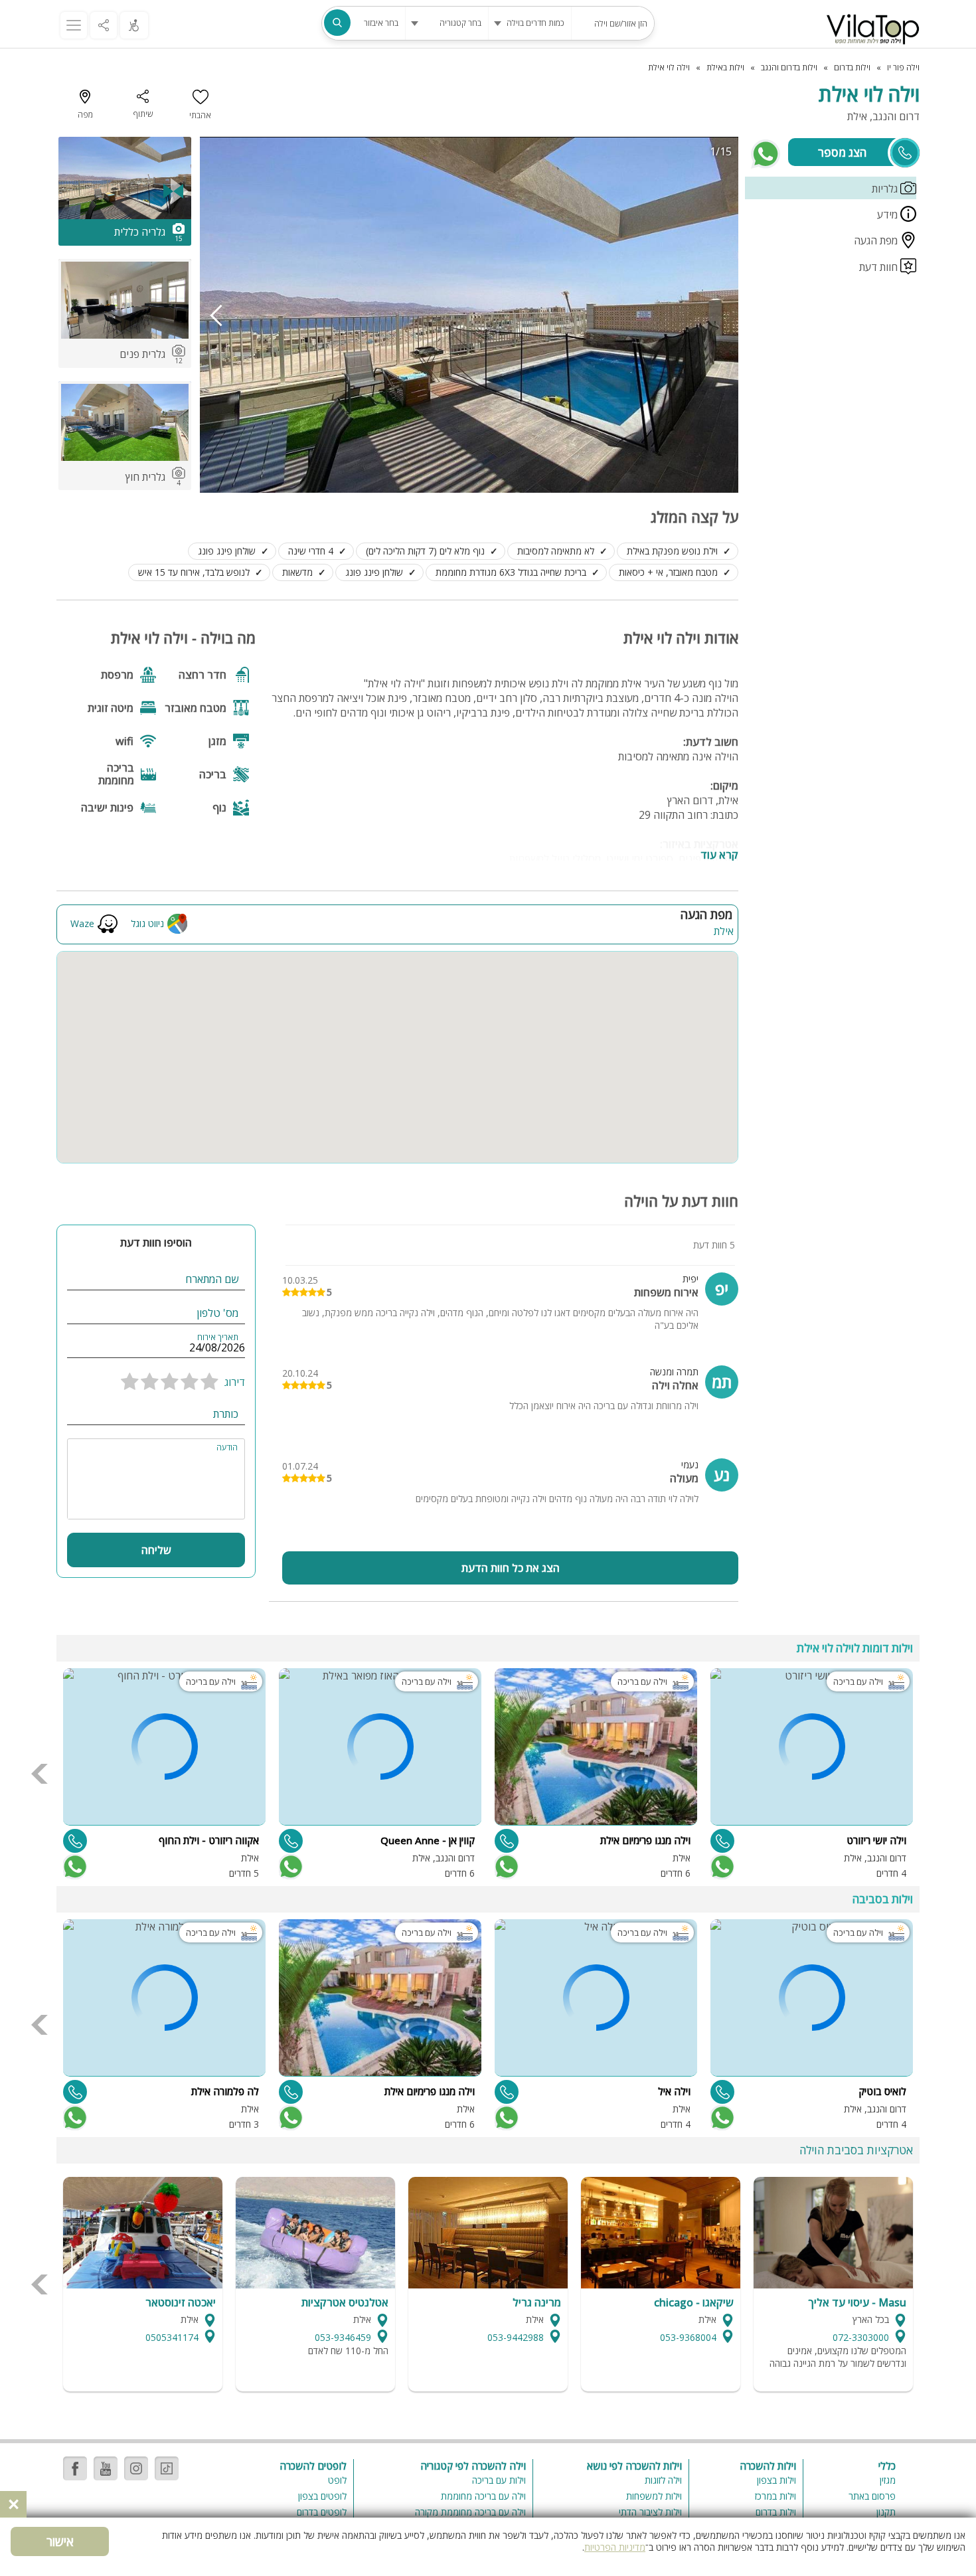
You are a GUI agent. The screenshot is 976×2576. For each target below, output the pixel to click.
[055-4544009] (75, 2092)
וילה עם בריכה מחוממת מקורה (470, 2512)
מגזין (888, 2480)
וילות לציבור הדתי (650, 2512)
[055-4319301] (722, 2092)
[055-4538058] (507, 2092)
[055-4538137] (722, 1841)
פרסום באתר (872, 2496)
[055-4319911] (291, 1841)
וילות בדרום (776, 2512)
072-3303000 (861, 2337)
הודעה (227, 1448)
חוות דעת (880, 267)
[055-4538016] (507, 1841)
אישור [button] (60, 2541)
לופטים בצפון (322, 2496)
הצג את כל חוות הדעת (511, 1568)
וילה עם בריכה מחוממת (483, 2496)
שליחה (156, 1550)
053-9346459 (343, 2337)
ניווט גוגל (147, 923)
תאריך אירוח (218, 1337)
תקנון (886, 2512)
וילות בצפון (776, 2480)
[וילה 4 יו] (873, 29)
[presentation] (216, 315)
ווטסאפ (766, 154)
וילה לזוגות (663, 2480)
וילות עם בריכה (499, 2480)
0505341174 (172, 2337)
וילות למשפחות (654, 2496)
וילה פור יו (903, 67)
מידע (889, 215)
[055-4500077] (75, 1841)
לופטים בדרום (322, 2512)
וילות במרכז (775, 2496)
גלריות (886, 189)
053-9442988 (516, 2337)
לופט (337, 2480)
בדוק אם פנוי (721, 1867)
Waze (82, 923)
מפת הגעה (877, 240)
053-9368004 (688, 2337)
